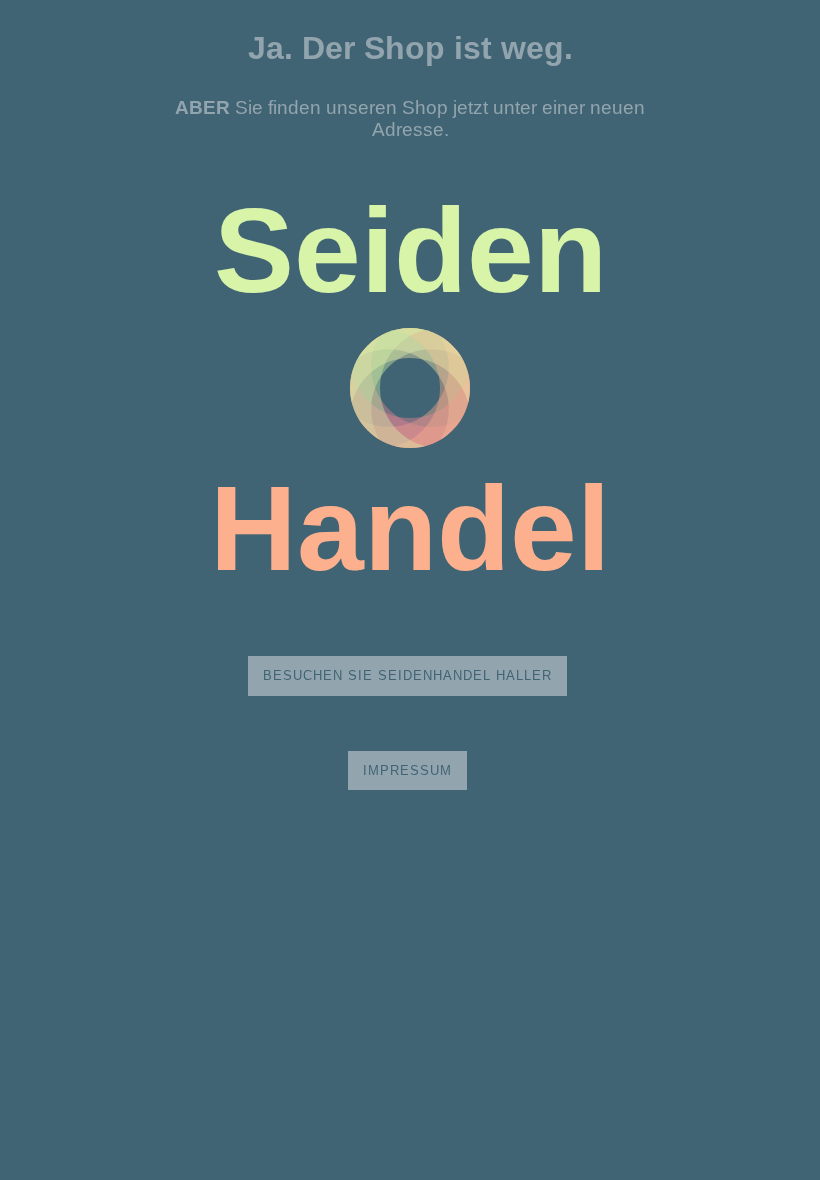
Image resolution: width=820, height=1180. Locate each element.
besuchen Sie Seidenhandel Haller (407, 675)
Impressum (407, 770)
